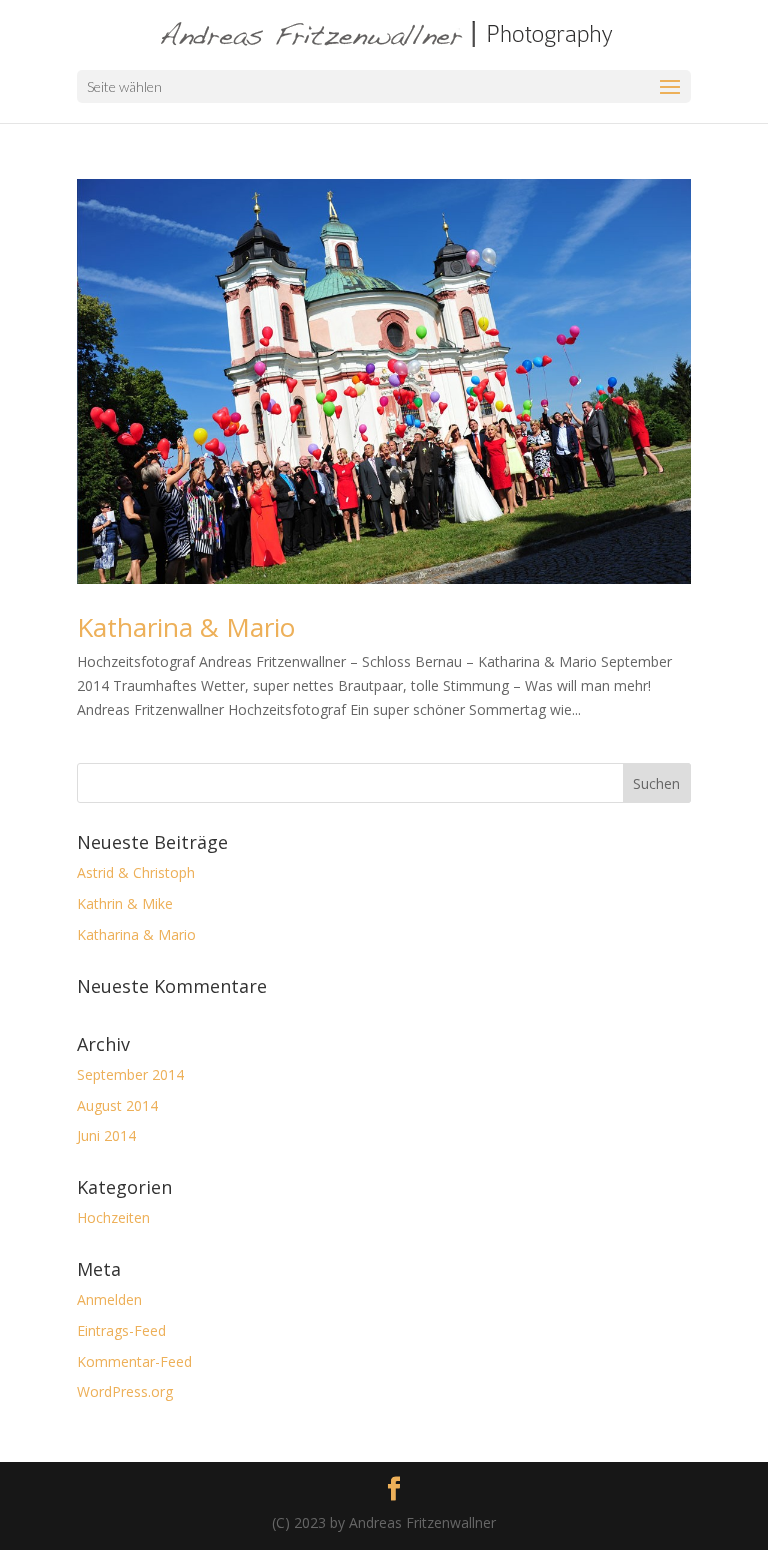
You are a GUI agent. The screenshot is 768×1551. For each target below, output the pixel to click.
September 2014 (130, 1074)
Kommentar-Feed (134, 1361)
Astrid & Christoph (136, 872)
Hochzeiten (113, 1217)
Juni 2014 (106, 1135)
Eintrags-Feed (121, 1330)
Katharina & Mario (186, 627)
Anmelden (109, 1299)
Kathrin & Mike (125, 903)
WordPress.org (125, 1391)
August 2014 (117, 1105)
